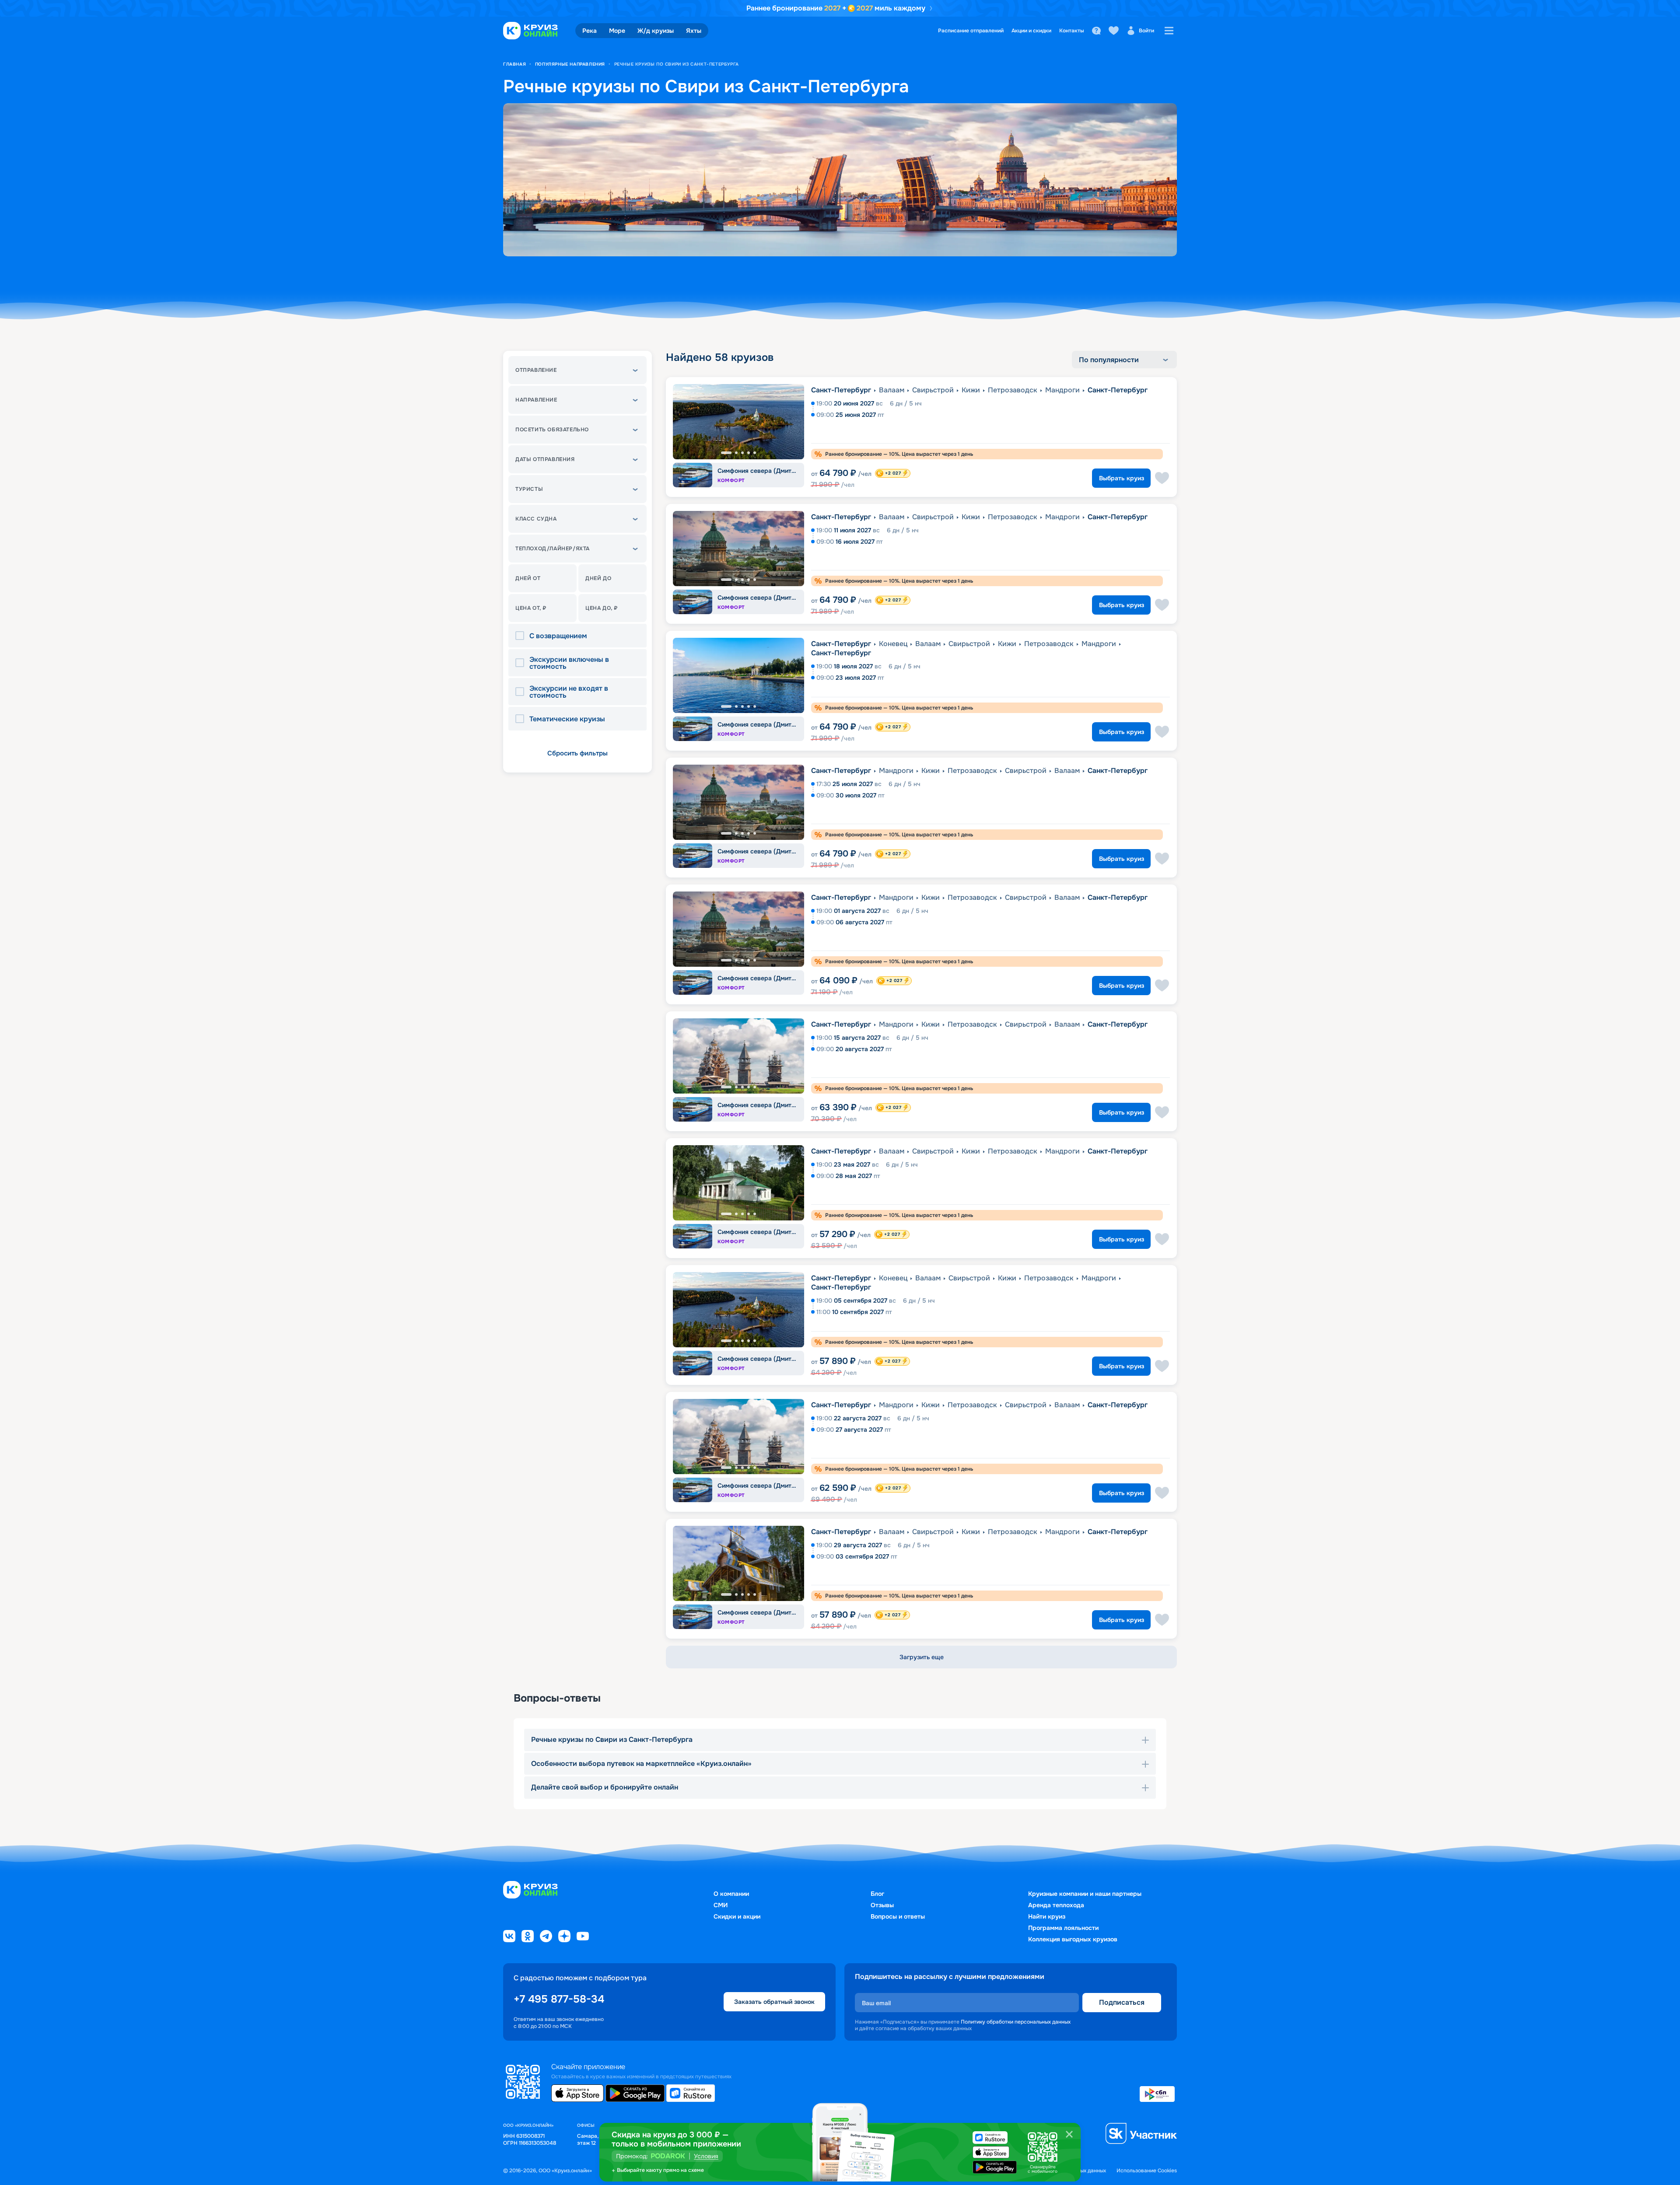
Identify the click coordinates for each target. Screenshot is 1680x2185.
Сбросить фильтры (577, 753)
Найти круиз (1047, 1916)
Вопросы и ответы (898, 1916)
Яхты (694, 31)
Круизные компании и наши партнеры (1085, 1894)
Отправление (536, 370)
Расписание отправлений (971, 31)
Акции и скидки (1031, 31)
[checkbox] (522, 636)
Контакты (1072, 31)
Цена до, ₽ (602, 608)
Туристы (529, 489)
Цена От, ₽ (531, 608)
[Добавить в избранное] (1162, 478)
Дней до (598, 578)
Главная (514, 64)
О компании (731, 1894)
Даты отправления (545, 459)
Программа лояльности (1063, 1928)
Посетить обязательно (552, 430)
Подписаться (1122, 2002)
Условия (706, 2156)
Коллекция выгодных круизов (1073, 1939)
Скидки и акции (737, 1916)
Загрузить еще (922, 1657)
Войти (1146, 31)
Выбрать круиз (1122, 478)
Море (617, 31)
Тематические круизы (567, 719)
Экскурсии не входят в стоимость (569, 692)
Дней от (528, 578)
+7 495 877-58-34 (559, 1999)
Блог (877, 1894)
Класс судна (536, 519)
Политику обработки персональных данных (1016, 2022)
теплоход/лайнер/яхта (553, 549)
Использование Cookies (1147, 2171)
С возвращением (558, 636)
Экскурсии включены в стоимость (569, 663)
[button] (577, 370)
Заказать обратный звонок (774, 2002)
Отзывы (882, 1905)
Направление (536, 400)
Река (590, 31)
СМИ (721, 1905)
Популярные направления (570, 64)
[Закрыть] (1069, 2134)
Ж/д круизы (656, 31)
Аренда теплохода (1056, 1905)
